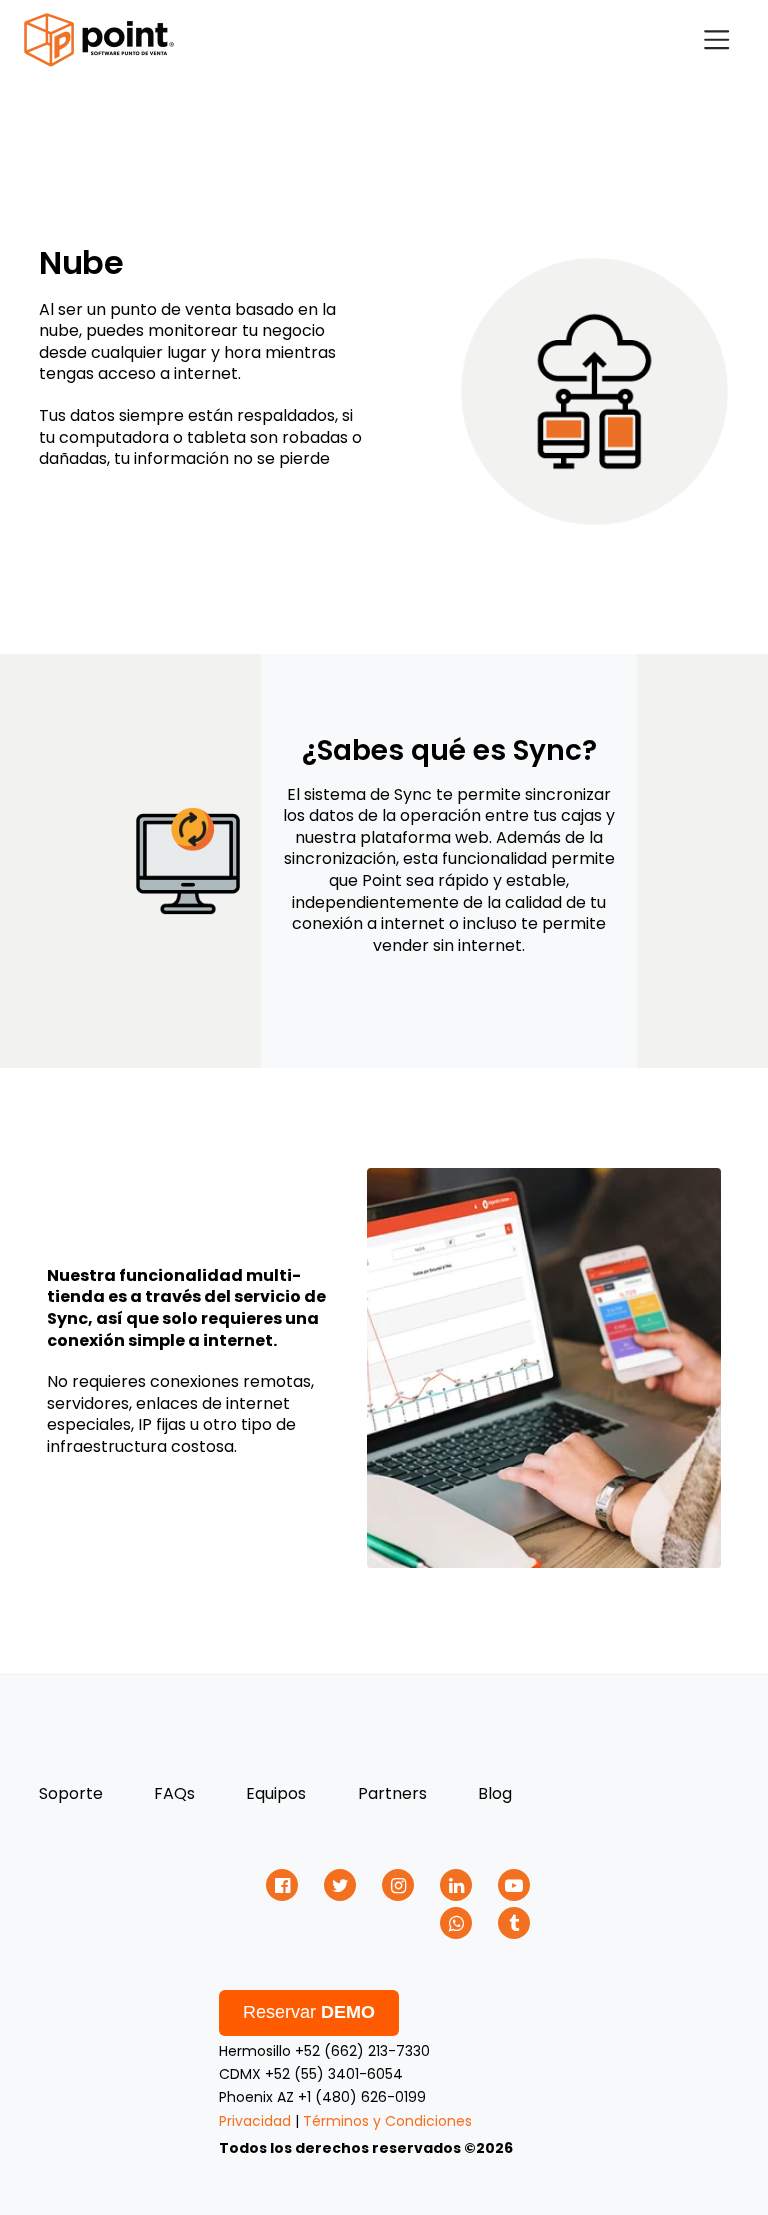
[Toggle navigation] (716, 39)
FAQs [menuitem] (174, 1793)
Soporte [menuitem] (71, 1793)
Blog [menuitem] (495, 1793)
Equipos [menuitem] (276, 1793)
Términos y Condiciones (387, 2121)
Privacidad (255, 2121)
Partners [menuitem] (392, 1793)
